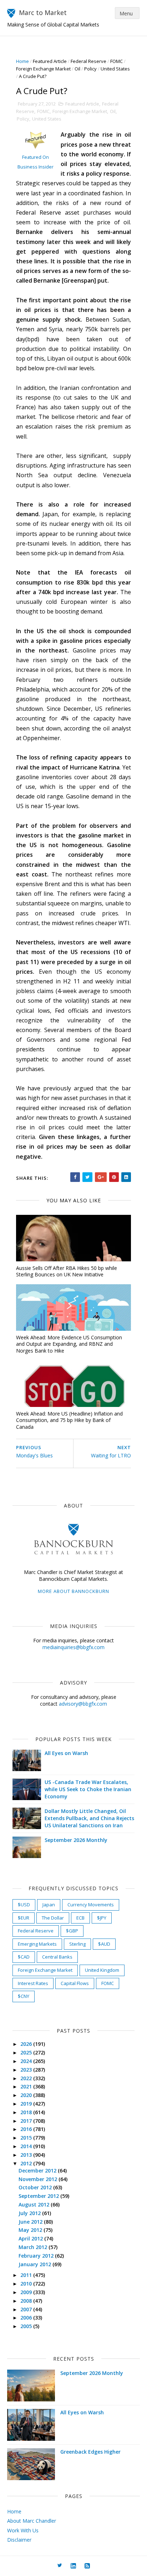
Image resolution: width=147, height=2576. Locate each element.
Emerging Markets (37, 1944)
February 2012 (37, 2256)
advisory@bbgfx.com (83, 1704)
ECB (80, 1918)
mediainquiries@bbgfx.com (73, 1647)
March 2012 (34, 2247)
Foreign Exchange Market (43, 69)
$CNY (24, 1996)
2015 (27, 2138)
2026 (27, 2044)
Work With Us (23, 2530)
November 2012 (39, 2179)
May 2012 (31, 2230)
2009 (27, 2292)
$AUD (104, 1944)
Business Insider (36, 167)
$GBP (72, 1931)
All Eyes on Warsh (66, 1753)
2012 (27, 2163)
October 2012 (36, 2187)
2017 (27, 2121)
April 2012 (31, 2238)
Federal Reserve (88, 61)
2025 (27, 2052)
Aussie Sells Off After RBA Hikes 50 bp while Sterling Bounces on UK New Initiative (67, 1271)
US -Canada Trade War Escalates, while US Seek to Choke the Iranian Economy (88, 1789)
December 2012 (38, 2171)
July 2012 (30, 2213)
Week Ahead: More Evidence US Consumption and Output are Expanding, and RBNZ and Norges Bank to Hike (69, 1344)
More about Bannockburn (73, 1591)
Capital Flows (75, 1983)
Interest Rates (33, 1983)
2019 (27, 2104)
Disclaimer (19, 2540)
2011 (27, 2275)
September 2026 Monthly (76, 1840)
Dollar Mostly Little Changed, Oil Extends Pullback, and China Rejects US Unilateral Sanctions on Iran (89, 1818)
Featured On (36, 157)
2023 (27, 2070)
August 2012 (35, 2204)
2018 (27, 2112)
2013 (27, 2155)
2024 (27, 2061)
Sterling (77, 1944)
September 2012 (39, 2196)
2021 (27, 2086)
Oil (77, 69)
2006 (27, 2318)
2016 (27, 2129)
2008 (27, 2301)
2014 (27, 2146)
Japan (49, 1905)
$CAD (24, 1957)
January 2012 (36, 2264)
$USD (24, 1905)
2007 (27, 2309)
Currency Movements (91, 1905)
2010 (27, 2284)
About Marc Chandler (32, 2521)
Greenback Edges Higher (90, 2452)
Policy (90, 69)
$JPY (102, 1918)
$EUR (24, 1918)
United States (115, 69)
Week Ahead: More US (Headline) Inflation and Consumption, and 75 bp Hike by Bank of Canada (69, 1420)
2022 (27, 2078)
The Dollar (53, 1918)
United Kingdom (102, 1970)
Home (22, 61)
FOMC (116, 61)
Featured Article (50, 61)
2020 (27, 2095)
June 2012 (31, 2222)
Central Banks (57, 1957)
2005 (27, 2326)
